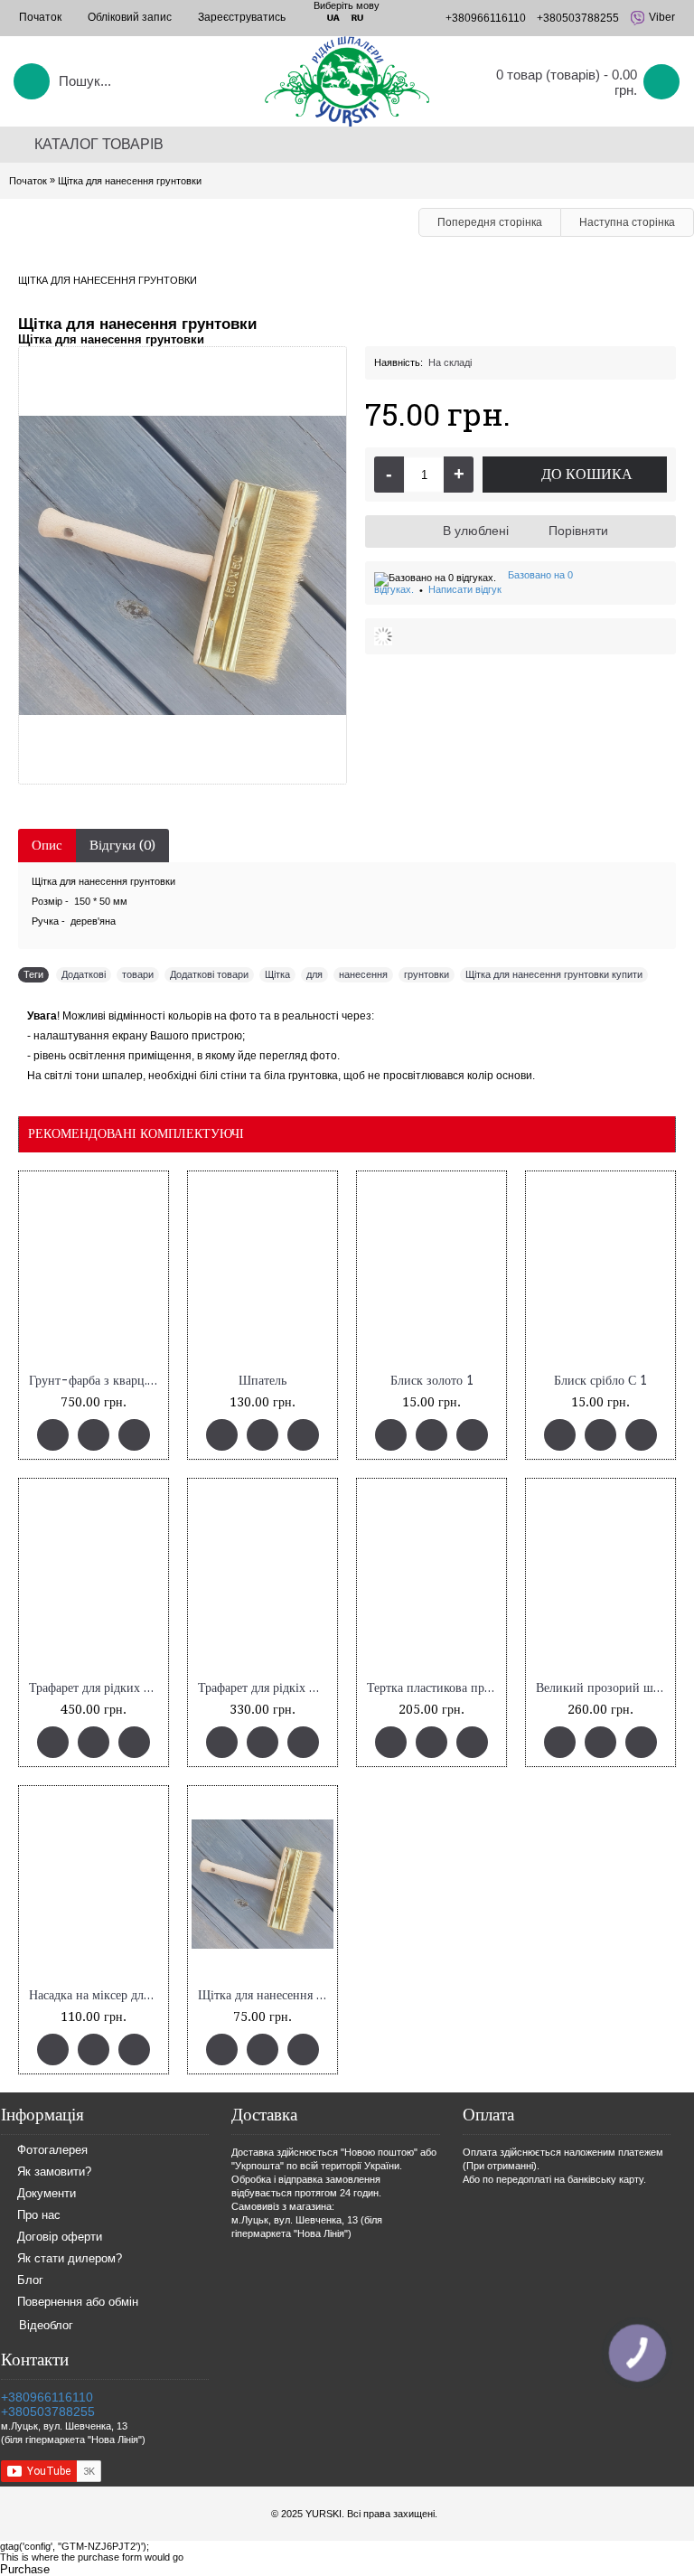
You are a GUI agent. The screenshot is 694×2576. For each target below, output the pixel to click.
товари (138, 974)
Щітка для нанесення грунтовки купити (554, 974)
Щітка (277, 974)
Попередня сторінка (490, 222)
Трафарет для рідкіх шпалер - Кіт (266, 1688)
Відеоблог (46, 2325)
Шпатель (263, 1381)
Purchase (25, 2569)
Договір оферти (60, 2237)
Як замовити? (54, 2172)
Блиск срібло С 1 (600, 1381)
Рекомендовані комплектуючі (136, 1133)
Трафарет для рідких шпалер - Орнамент (97, 1688)
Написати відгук (465, 589)
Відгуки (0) (122, 845)
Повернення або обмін (78, 2302)
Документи (47, 2193)
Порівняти (578, 531)
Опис (47, 845)
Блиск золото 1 (432, 1381)
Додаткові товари (209, 974)
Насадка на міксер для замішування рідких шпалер (97, 1995)
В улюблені (476, 531)
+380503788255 (48, 2411)
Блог (30, 2280)
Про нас (39, 2215)
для (314, 974)
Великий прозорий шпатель (604, 1688)
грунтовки (427, 974)
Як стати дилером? (70, 2258)
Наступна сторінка (627, 222)
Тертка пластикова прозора (435, 1688)
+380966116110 (47, 2397)
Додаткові (84, 974)
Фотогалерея (52, 2150)
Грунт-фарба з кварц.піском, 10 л (97, 1381)
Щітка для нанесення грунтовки (266, 1995)
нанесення (363, 974)
